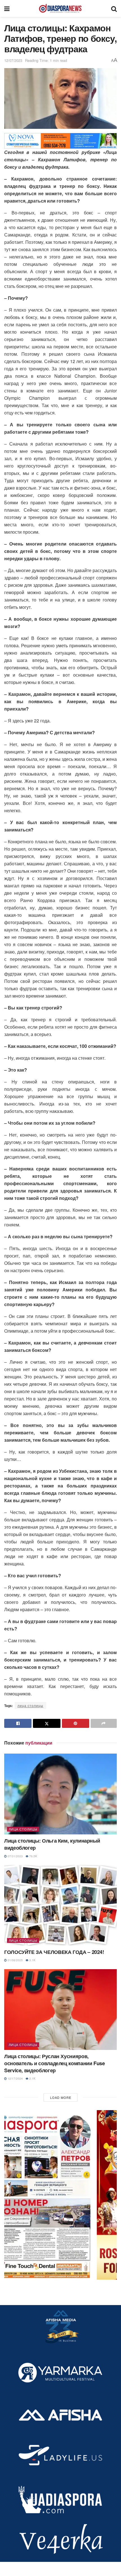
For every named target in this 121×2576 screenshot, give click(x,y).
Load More (61, 2097)
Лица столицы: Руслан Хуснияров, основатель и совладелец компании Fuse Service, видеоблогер (55, 2063)
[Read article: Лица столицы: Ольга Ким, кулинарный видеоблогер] (60, 1794)
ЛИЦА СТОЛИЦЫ (23, 1829)
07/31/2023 (15, 1856)
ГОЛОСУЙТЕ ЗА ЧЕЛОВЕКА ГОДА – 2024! (54, 1952)
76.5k (33, 1856)
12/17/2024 (15, 2078)
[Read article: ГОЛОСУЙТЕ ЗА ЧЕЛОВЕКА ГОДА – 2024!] (60, 1905)
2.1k (32, 2078)
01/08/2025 (15, 1960)
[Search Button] (114, 8)
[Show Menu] (7, 8)
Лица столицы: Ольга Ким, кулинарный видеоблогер (52, 1844)
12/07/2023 (13, 60)
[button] (60, 2195)
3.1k (32, 1960)
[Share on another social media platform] (104, 1723)
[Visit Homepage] (60, 8)
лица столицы (30, 1705)
